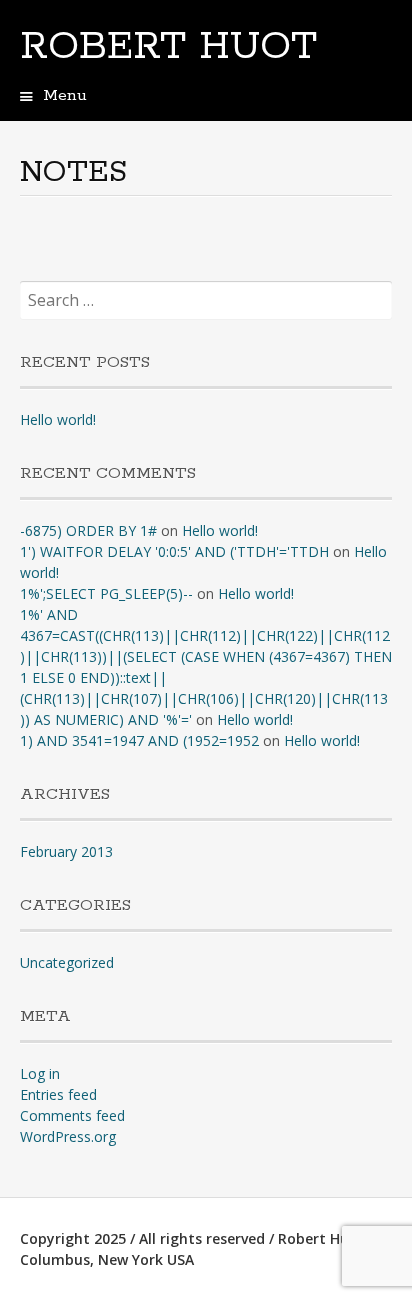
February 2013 (66, 851)
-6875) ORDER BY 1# (88, 530)
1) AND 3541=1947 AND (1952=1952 (139, 740)
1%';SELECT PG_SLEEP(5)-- (106, 593)
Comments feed (72, 1115)
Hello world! (58, 419)
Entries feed (58, 1094)
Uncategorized (67, 962)
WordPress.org (68, 1136)
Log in (40, 1073)
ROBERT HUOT (168, 47)
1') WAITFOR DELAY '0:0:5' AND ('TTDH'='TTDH (174, 551)
